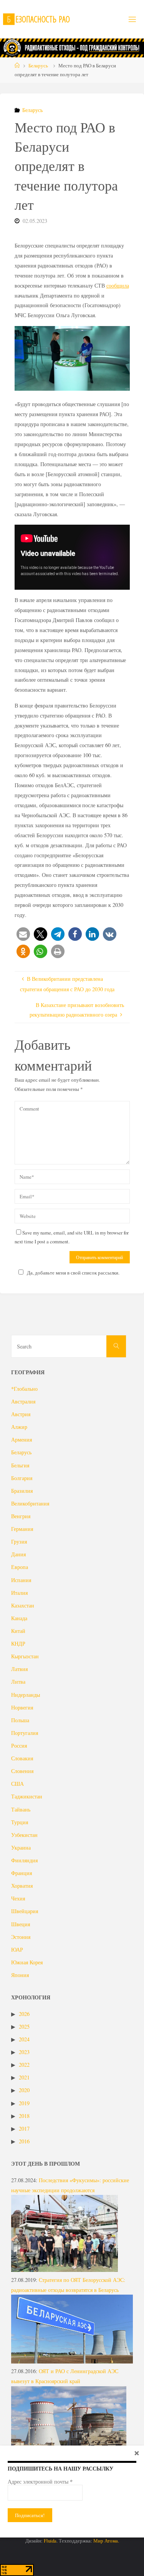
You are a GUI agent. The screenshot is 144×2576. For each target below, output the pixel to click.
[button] (23, 934)
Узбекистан (24, 1835)
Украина (21, 1848)
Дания (18, 1554)
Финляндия (24, 1860)
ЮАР (17, 1950)
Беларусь (38, 65)
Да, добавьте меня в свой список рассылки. (73, 1273)
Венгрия (21, 1516)
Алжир (19, 1427)
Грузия (19, 1541)
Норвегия (22, 1707)
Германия (22, 1529)
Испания (21, 1580)
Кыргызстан (25, 1656)
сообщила (118, 285)
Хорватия (22, 1886)
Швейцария (25, 1911)
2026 (24, 2014)
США (17, 1784)
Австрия (21, 1414)
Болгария (22, 1478)
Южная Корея (27, 1962)
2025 (24, 2027)
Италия (19, 1593)
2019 (24, 2103)
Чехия (18, 1898)
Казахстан (23, 1605)
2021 (24, 2077)
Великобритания (30, 1503)
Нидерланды (26, 1695)
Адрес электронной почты (40, 2482)
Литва (18, 1682)
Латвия (19, 1669)
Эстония (21, 1937)
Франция (22, 1873)
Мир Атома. (106, 2541)
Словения (22, 1771)
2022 (24, 2065)
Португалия (25, 1733)
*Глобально (24, 1389)
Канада (19, 1618)
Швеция (21, 1924)
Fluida (50, 2541)
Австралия (23, 1401)
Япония (20, 1975)
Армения (22, 1439)
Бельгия (20, 1465)
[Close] (137, 2453)
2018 (24, 2116)
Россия (19, 1745)
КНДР (18, 1643)
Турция (20, 1822)
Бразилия (22, 1491)
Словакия (22, 1758)
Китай (18, 1631)
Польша (20, 1720)
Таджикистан (27, 1796)
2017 (24, 2129)
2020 (24, 2090)
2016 (24, 2141)
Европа (20, 1567)
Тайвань (21, 1809)
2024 (24, 2039)
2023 (24, 2052)
